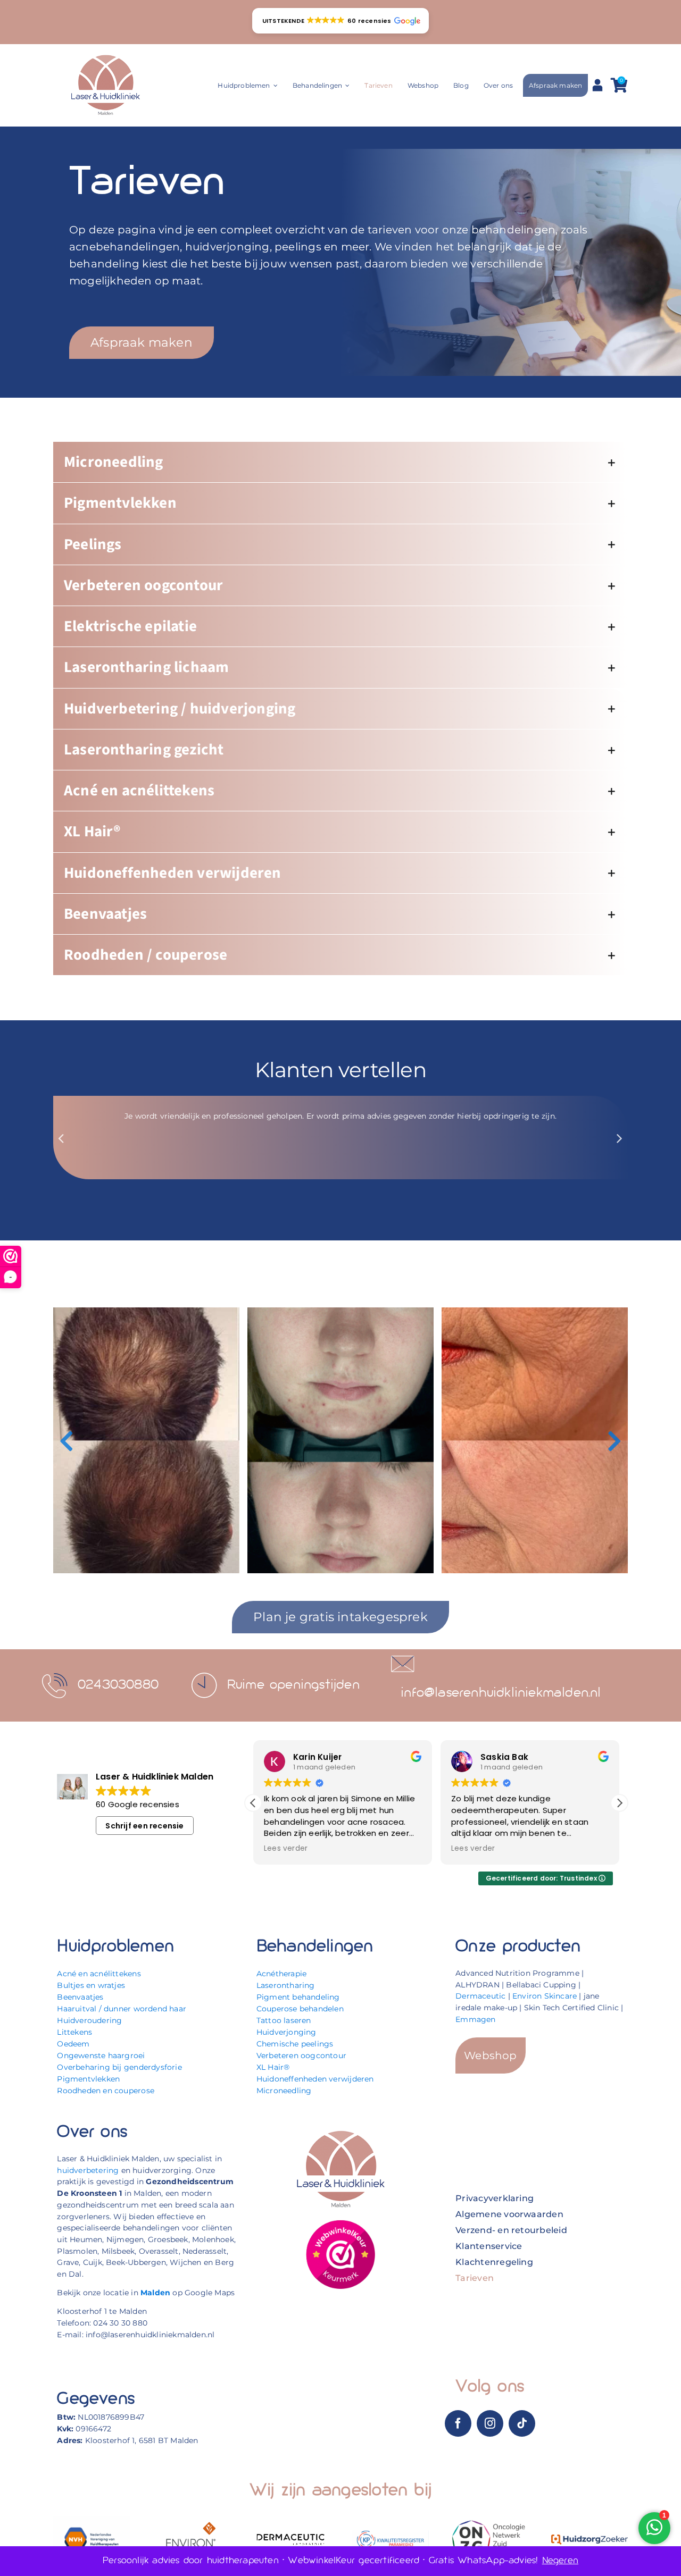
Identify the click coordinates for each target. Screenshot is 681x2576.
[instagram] (490, 2423)
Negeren (560, 2561)
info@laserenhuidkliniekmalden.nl (501, 1693)
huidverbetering (88, 2170)
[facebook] (458, 2423)
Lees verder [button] (286, 1849)
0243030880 (118, 1685)
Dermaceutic (480, 1996)
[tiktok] (522, 2423)
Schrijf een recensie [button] (144, 1826)
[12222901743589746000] (340, 2223)
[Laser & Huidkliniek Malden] (105, 56)
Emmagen (475, 2019)
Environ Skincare (545, 1996)
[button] (340, 21)
